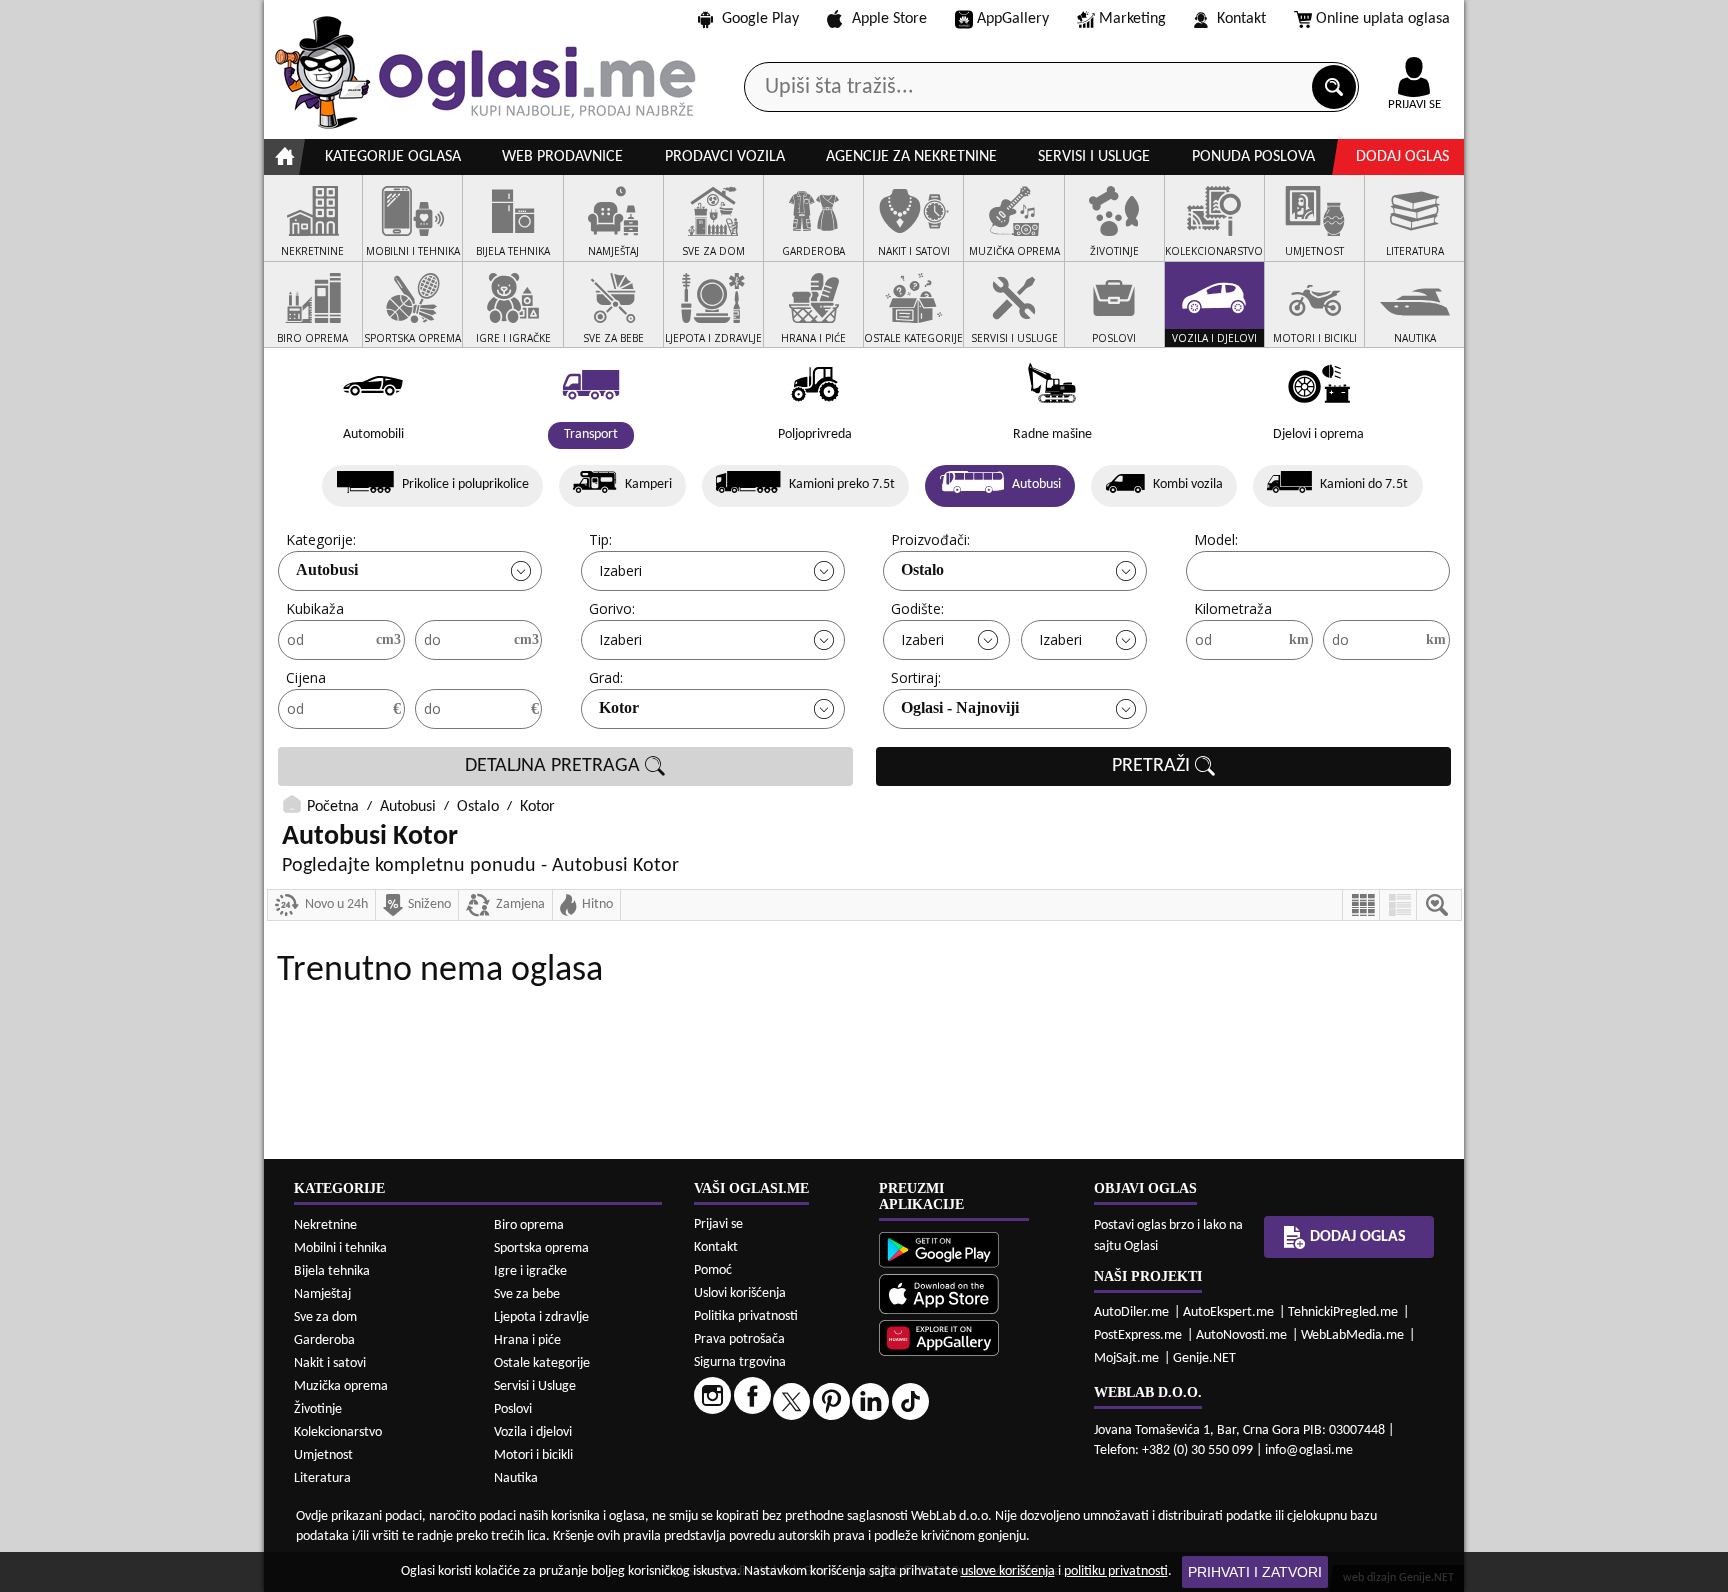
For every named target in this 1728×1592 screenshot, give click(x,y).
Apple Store (889, 19)
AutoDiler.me (1131, 1312)
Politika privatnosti (746, 1316)
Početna (333, 807)
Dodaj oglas (1402, 157)
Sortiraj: (916, 677)
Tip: (600, 539)
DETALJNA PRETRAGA (555, 766)
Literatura (322, 1478)
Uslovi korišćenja (740, 1293)
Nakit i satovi (330, 1363)
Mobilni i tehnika (340, 1248)
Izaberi (620, 570)
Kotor (619, 707)
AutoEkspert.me (1228, 1312)
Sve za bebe (527, 1294)
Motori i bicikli (533, 1455)
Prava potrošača (739, 1339)
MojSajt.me (1126, 1358)
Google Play (760, 19)
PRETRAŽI (1153, 766)
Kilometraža (1233, 608)
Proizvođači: (930, 539)
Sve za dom (325, 1317)
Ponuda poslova (1253, 157)
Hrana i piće (527, 1340)
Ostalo (922, 569)
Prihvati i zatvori (1255, 1572)
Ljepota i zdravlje (541, 1317)
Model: (1216, 539)
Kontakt (1241, 19)
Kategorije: (321, 539)
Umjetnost (323, 1455)
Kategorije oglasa (393, 157)
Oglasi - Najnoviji (960, 707)
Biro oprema (529, 1225)
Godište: (917, 608)
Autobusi (327, 569)
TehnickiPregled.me (1343, 1312)
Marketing (1132, 19)
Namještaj (322, 1294)
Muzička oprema (341, 1386)
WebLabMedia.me (1352, 1335)
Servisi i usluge (1094, 157)
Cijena (306, 677)
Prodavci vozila (725, 157)
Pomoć (713, 1270)
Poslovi (513, 1409)
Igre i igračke (530, 1271)
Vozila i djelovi (533, 1432)
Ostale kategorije (542, 1363)
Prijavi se (718, 1224)
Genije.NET (1204, 1358)
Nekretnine (325, 1225)
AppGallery (1013, 19)
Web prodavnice (562, 157)
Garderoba (324, 1340)
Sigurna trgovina (740, 1362)
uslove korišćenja (1008, 1571)
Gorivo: (612, 608)
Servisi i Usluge (535, 1386)
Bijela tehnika (332, 1271)
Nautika (516, 1478)
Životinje (318, 1409)
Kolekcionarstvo (338, 1432)
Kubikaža (315, 608)
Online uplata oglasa (1383, 19)
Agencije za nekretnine (911, 157)
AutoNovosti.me (1241, 1335)
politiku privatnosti (1116, 1571)
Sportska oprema (541, 1248)
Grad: (606, 677)
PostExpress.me (1138, 1335)
